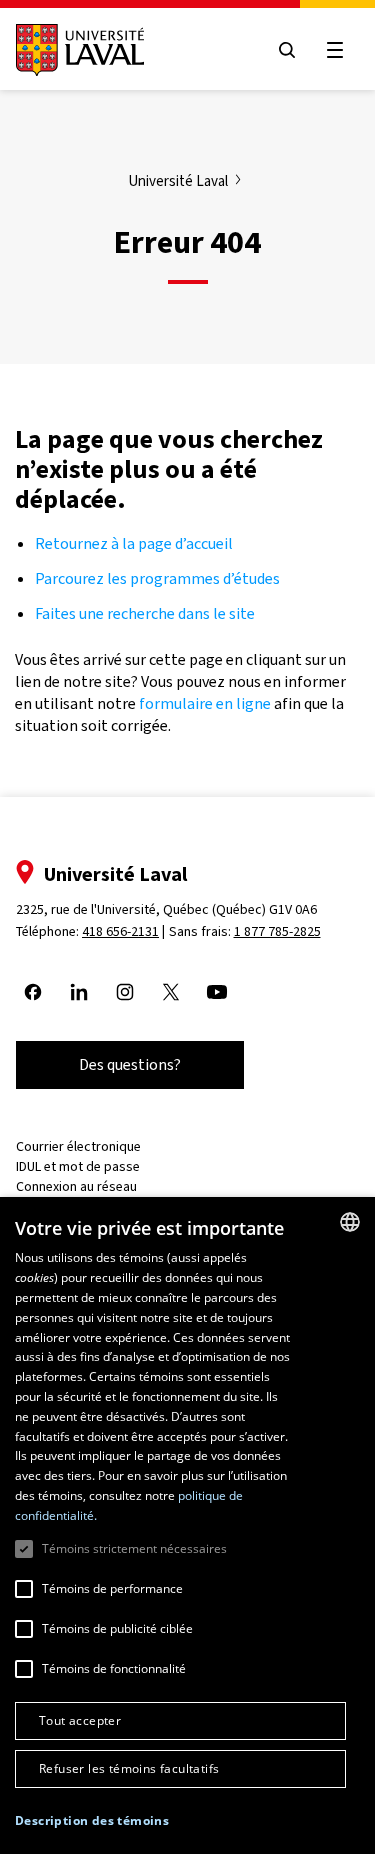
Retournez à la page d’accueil (135, 543)
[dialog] (187, 1525)
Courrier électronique (78, 1146)
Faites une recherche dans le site (145, 613)
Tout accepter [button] (80, 1720)
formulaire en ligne (205, 703)
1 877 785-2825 (277, 931)
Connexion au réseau (76, 1186)
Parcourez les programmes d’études (157, 578)
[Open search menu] (287, 50)
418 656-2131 (120, 931)
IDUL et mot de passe (78, 1166)
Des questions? (130, 1064)
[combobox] (350, 1222)
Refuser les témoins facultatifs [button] (129, 1768)
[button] (92, 1821)
